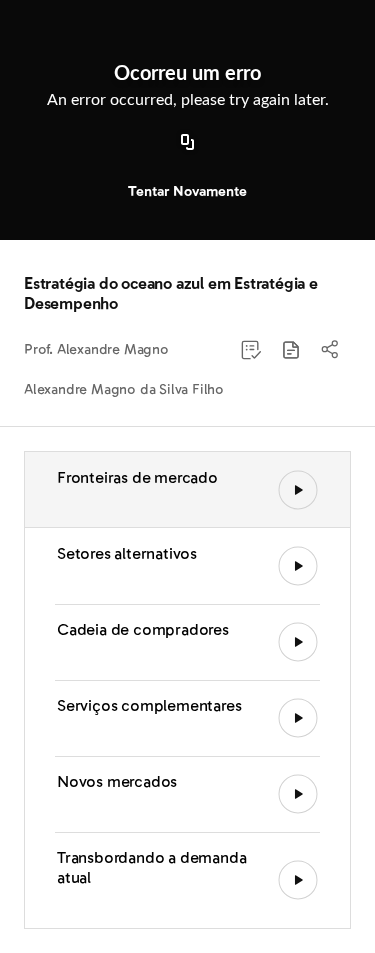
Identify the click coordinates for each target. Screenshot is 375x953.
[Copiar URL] (188, 143)
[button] (291, 350)
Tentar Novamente (187, 191)
